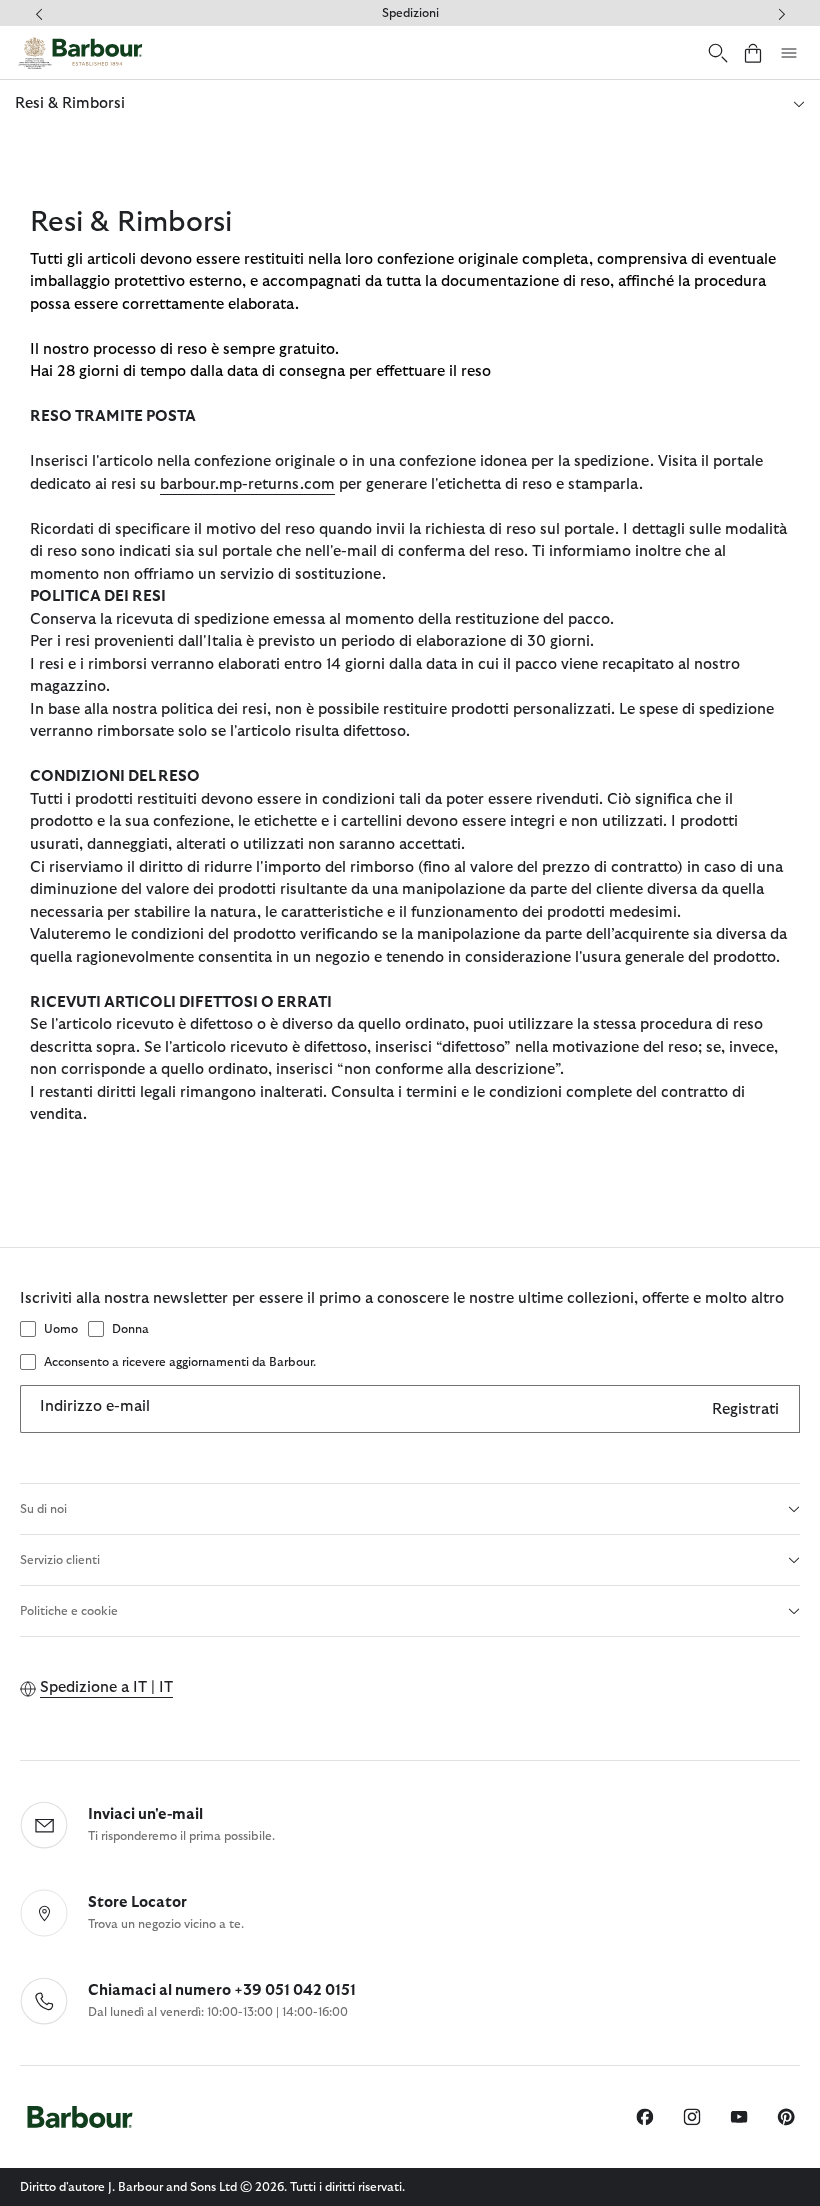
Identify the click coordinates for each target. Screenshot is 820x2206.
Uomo (61, 1329)
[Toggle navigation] (789, 53)
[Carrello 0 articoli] (753, 52)
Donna (130, 1329)
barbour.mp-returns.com (247, 484)
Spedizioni (410, 13)
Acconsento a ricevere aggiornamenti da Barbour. (180, 1362)
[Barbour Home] (80, 53)
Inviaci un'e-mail (145, 1814)
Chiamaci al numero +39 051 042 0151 (222, 1990)
